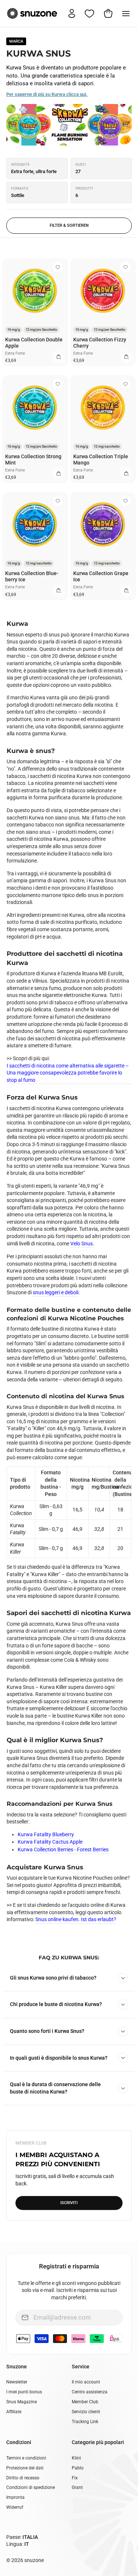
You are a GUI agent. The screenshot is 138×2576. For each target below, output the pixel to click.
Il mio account (86, 2382)
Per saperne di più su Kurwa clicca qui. (47, 94)
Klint (76, 2458)
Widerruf (15, 2507)
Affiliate (14, 2412)
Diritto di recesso (23, 2478)
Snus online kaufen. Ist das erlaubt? (76, 1919)
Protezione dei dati (25, 2468)
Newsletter (17, 2382)
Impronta (15, 2497)
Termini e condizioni (26, 2458)
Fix (75, 2478)
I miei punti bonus (24, 2392)
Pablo (78, 2468)
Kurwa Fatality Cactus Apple (50, 1842)
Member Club (85, 2402)
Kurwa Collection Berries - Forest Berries (63, 1850)
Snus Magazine (22, 2402)
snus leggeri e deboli (56, 1292)
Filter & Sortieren (69, 225)
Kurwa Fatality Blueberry (46, 1834)
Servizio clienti (86, 2412)
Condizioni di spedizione (31, 2487)
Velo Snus (82, 1244)
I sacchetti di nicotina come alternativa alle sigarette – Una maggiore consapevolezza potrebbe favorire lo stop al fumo (68, 1073)
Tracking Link (85, 2422)
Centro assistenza (90, 2392)
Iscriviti (69, 2203)
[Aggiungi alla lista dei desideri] (58, 267)
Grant (77, 2487)
